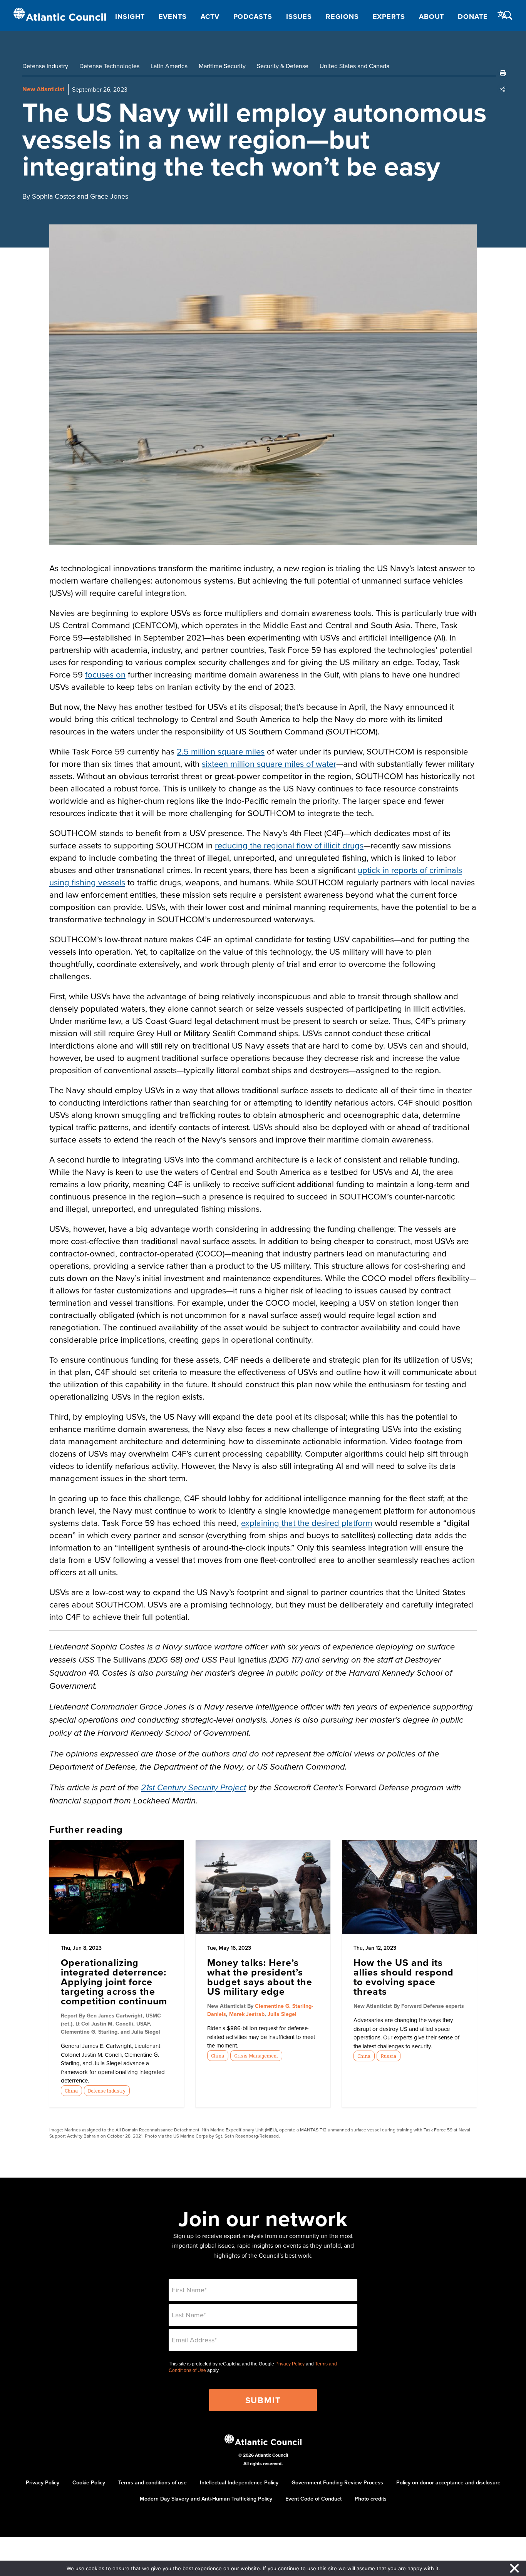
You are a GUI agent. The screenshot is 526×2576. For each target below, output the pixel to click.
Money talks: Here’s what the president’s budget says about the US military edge (260, 1977)
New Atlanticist (43, 89)
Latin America (169, 66)
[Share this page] (503, 89)
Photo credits (371, 2499)
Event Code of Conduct (313, 2499)
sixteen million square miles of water (269, 764)
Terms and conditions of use (152, 2482)
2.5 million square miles (221, 751)
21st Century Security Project (193, 1788)
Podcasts (253, 17)
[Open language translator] (503, 15)
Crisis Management (256, 2056)
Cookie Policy (89, 2482)
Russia (388, 2056)
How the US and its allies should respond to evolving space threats (404, 1977)
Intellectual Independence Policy (239, 2482)
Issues (299, 17)
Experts (389, 17)
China (71, 2091)
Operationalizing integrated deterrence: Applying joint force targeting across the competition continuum (114, 1982)
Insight (130, 17)
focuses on (105, 674)
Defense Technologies (109, 66)
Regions (342, 17)
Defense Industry (45, 66)
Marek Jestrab (247, 2014)
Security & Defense (283, 66)
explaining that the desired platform (307, 1523)
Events (173, 17)
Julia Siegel (282, 2014)
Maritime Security (222, 66)
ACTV (210, 17)
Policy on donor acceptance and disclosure (448, 2482)
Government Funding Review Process (337, 2482)
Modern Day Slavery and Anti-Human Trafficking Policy (206, 2499)
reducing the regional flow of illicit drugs (289, 845)
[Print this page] (503, 73)
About (432, 17)
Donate (473, 17)
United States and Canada (354, 66)
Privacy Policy (290, 2364)
